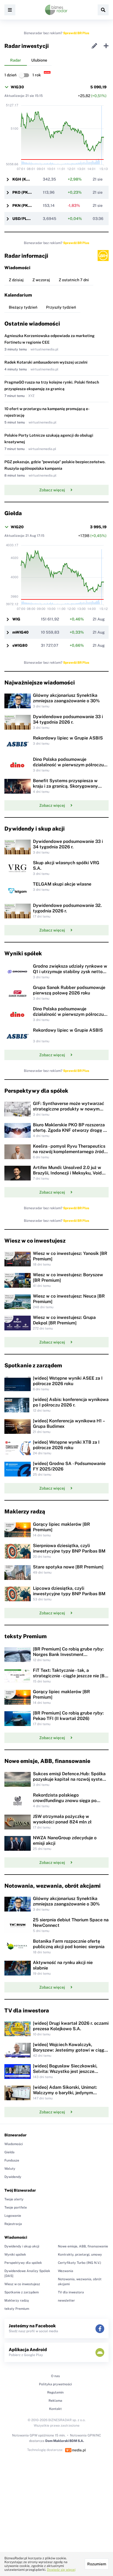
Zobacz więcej (52, 490)
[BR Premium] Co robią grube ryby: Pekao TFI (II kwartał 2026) (68, 1716)
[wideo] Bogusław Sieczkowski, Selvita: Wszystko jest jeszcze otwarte (65, 2071)
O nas (55, 2376)
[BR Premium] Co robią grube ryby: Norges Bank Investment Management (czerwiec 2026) (68, 1654)
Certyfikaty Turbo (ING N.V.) (80, 2263)
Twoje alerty (14, 2199)
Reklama (55, 2401)
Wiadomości (14, 2144)
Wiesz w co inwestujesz (22, 2284)
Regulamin (55, 2392)
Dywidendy (13, 2177)
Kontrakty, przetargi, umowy (80, 2255)
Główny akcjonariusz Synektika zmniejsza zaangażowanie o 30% (66, 698)
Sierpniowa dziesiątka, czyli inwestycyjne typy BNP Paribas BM (69, 1548)
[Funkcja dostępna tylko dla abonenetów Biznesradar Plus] (103, 256)
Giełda (9, 2152)
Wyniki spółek (15, 2255)
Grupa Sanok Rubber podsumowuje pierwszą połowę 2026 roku (69, 990)
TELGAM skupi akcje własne (62, 884)
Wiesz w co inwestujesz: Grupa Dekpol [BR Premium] (64, 1320)
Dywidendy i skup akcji (22, 2246)
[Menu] (10, 10)
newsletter (66, 2301)
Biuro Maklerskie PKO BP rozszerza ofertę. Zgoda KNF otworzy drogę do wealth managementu (71, 1130)
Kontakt (55, 2409)
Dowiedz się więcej (61, 2570)
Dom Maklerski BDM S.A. (65, 2441)
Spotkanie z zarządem (22, 2292)
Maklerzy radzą (17, 2301)
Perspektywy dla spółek (23, 2263)
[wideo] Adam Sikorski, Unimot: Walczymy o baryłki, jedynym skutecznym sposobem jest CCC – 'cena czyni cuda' (67, 2095)
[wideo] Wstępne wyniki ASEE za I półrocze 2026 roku (68, 1381)
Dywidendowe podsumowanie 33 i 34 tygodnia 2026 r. (68, 719)
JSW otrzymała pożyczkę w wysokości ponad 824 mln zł (62, 1819)
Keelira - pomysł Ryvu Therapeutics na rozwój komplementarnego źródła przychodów (70, 1152)
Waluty (10, 2169)
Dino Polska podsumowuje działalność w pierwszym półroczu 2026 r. (68, 765)
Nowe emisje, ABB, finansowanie (83, 2246)
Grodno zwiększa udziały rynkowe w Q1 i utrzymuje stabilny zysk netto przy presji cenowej (70, 972)
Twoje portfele (16, 2207)
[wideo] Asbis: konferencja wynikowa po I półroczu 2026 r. (71, 1402)
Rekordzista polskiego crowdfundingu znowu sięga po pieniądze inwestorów (65, 1801)
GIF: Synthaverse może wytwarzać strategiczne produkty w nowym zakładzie (69, 1109)
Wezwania (66, 2271)
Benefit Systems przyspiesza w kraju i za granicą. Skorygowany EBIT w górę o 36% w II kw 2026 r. (68, 786)
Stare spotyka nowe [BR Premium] (68, 1567)
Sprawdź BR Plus (76, 33)
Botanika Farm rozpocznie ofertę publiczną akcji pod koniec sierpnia (69, 1944)
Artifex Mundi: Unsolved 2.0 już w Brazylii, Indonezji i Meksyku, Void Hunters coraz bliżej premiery (67, 1173)
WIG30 (17, 87)
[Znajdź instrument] (103, 10)
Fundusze (12, 2160)
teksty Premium (17, 2309)
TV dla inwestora (71, 2292)
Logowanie (13, 2216)
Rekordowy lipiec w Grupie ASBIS (68, 738)
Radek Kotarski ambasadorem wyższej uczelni (46, 362)
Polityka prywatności (55, 2384)
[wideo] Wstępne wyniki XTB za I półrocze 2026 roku (66, 1445)
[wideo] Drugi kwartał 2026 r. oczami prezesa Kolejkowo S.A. (71, 2026)
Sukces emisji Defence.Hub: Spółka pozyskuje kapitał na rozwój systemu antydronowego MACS (71, 1779)
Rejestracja (13, 2224)
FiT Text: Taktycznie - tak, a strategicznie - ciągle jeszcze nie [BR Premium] (70, 1676)
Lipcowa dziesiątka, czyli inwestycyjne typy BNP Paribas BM (69, 1591)
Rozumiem (97, 2564)
